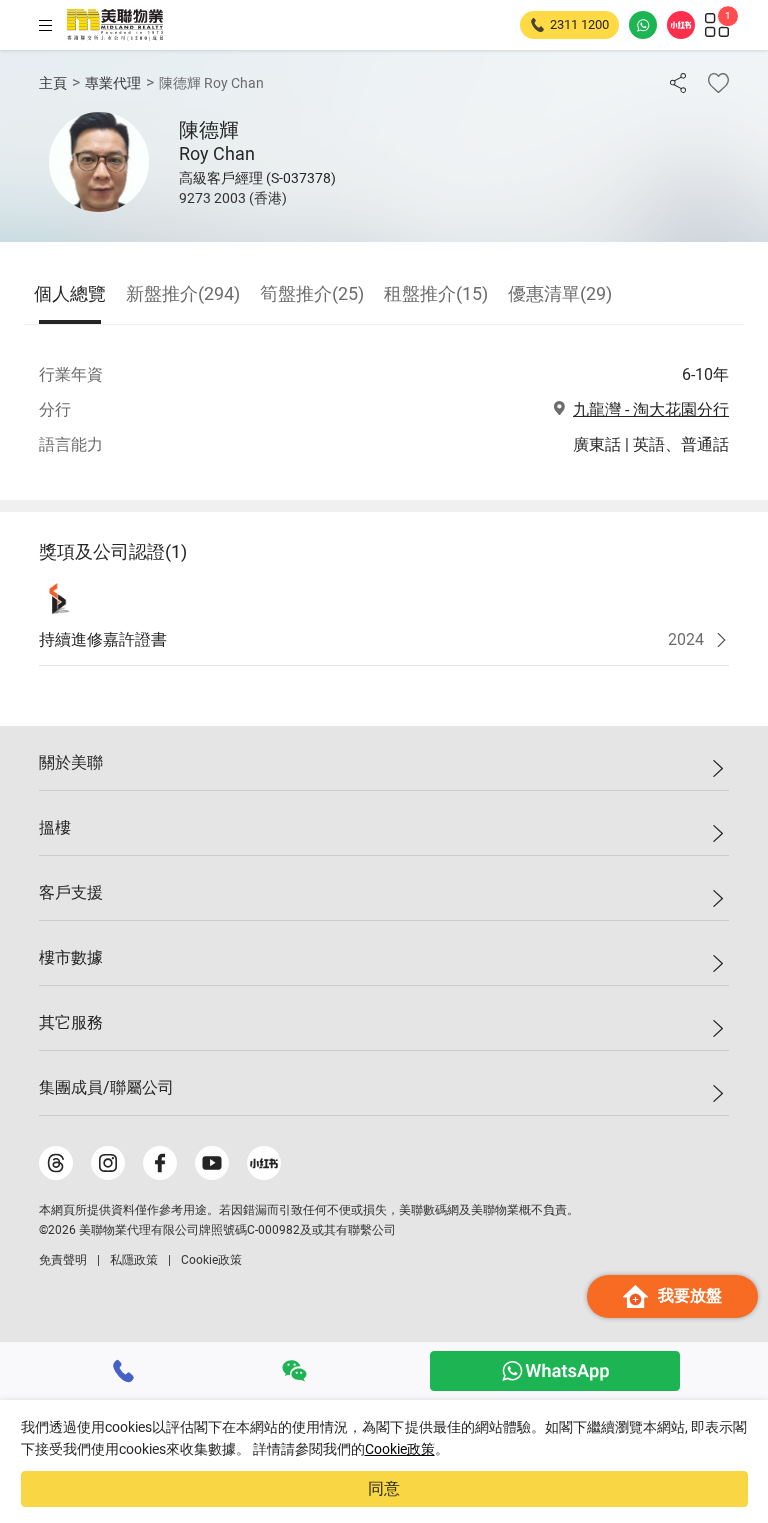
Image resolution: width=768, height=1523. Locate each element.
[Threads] (56, 1163)
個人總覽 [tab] (70, 293)
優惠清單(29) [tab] (560, 293)
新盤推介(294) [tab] (183, 293)
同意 (384, 1488)
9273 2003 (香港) (233, 198)
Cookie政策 (400, 1449)
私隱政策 (134, 1260)
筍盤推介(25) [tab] (312, 293)
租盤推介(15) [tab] (436, 293)
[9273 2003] (124, 1371)
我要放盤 (690, 1295)
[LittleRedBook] (264, 1163)
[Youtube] (212, 1163)
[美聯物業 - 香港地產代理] (115, 25)
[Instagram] (108, 1163)
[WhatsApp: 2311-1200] (643, 25)
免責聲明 (63, 1260)
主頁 (53, 83)
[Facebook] (160, 1163)
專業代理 (113, 83)
